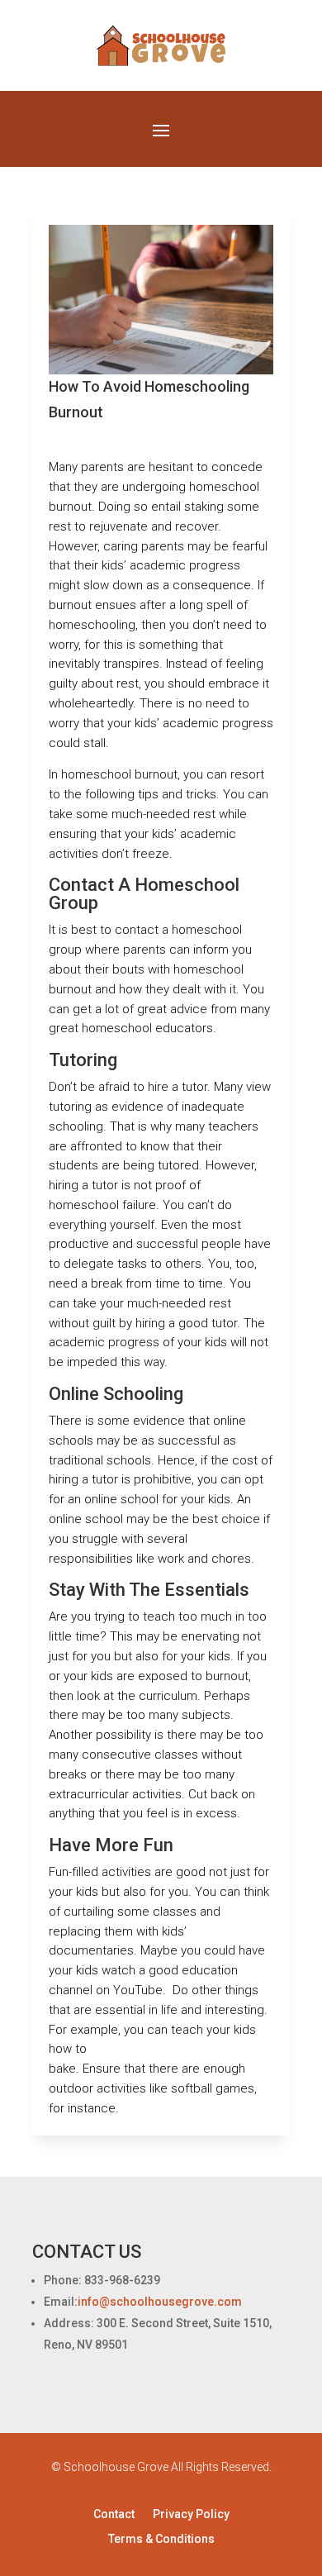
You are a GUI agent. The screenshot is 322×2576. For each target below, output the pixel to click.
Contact (114, 2514)
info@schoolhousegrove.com (160, 2302)
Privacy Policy (191, 2514)
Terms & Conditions (161, 2539)
